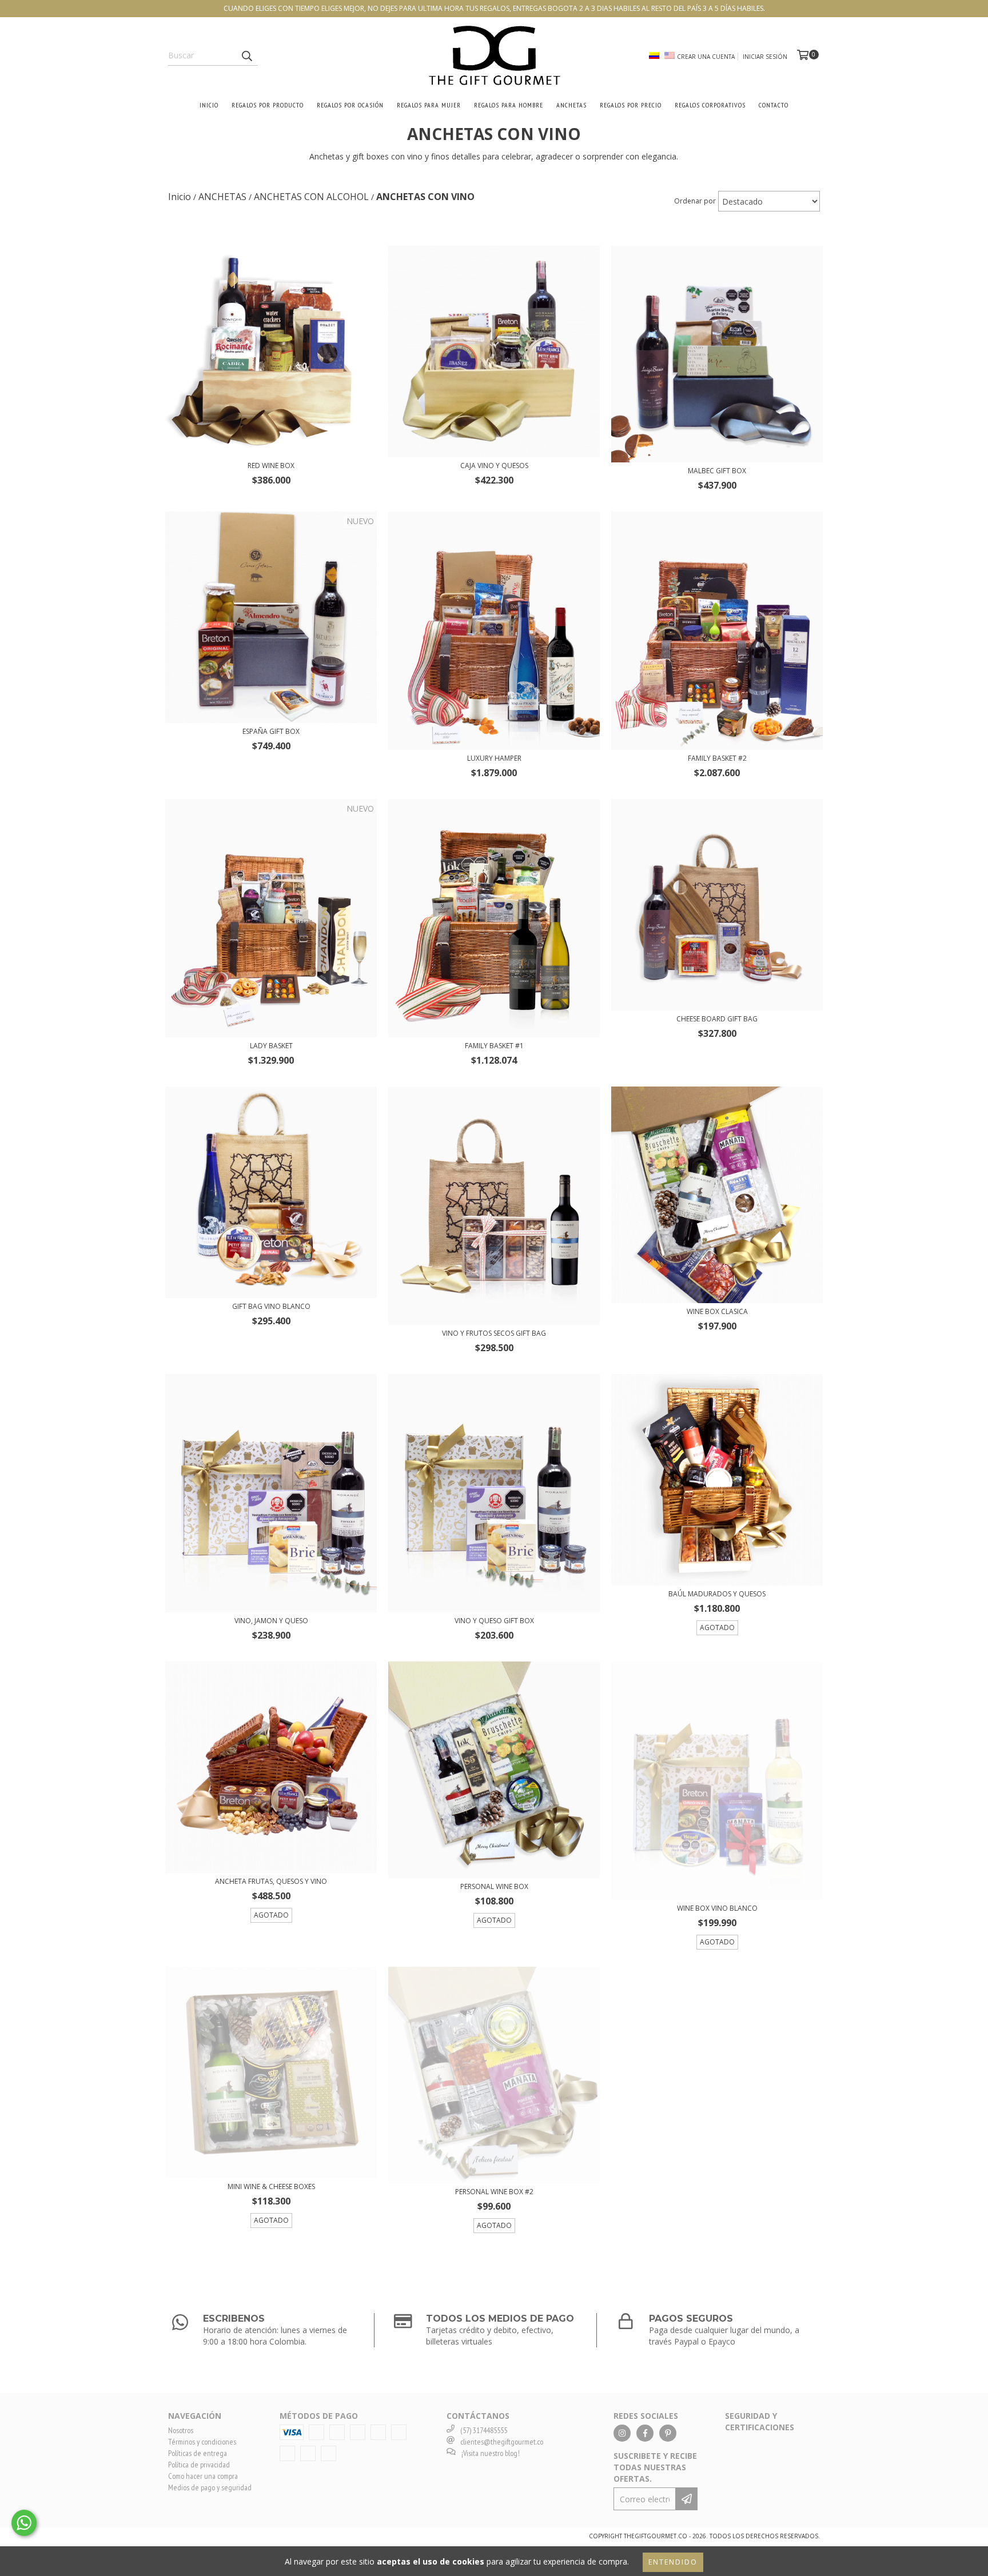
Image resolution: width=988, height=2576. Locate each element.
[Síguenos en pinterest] (668, 2433)
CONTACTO (774, 105)
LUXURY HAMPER (494, 758)
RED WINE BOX (271, 466)
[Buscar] (246, 55)
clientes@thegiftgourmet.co (502, 2442)
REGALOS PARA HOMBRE (509, 105)
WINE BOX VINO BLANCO (717, 1908)
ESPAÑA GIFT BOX (271, 731)
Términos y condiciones (202, 2442)
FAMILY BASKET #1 (494, 1046)
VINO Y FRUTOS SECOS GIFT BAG (494, 1333)
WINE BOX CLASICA (717, 1311)
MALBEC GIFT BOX (717, 471)
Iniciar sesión (765, 57)
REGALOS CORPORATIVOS (710, 105)
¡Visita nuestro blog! (491, 2453)
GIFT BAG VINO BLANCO (271, 1306)
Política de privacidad (199, 2465)
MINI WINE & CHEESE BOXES (271, 2186)
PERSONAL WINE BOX (494, 1886)
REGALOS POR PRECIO (631, 105)
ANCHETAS (571, 105)
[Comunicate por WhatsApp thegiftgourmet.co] (24, 2523)
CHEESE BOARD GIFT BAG (717, 1019)
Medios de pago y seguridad (210, 2487)
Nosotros (181, 2430)
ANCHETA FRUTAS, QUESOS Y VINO (271, 1881)
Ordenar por (695, 201)
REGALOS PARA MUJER (429, 105)
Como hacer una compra (203, 2476)
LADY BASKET (271, 1046)
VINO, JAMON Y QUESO (271, 1621)
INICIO (209, 105)
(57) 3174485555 (484, 2430)
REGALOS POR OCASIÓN (350, 105)
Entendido (673, 2562)
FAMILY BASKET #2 (717, 758)
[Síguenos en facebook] (645, 2433)
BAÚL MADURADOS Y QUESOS (717, 1594)
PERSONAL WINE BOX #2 (494, 2192)
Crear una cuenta (706, 57)
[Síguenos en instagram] (622, 2433)
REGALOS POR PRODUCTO (268, 105)
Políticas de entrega (198, 2453)
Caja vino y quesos (494, 466)
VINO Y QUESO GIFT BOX (494, 1621)
